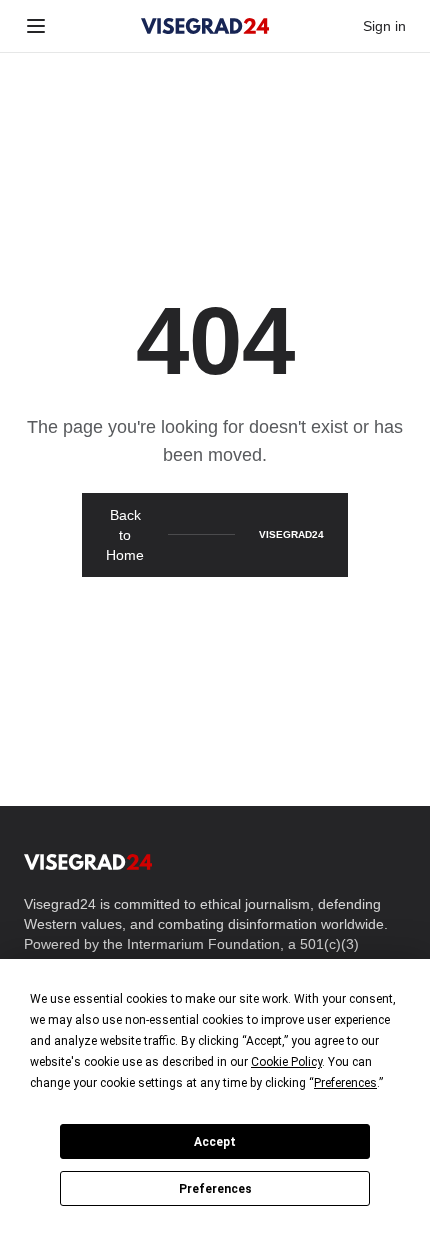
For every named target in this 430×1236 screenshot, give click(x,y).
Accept (215, 1142)
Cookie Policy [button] (286, 1062)
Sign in (384, 26)
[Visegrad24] (205, 26)
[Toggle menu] (36, 26)
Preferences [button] (345, 1083)
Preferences (215, 1189)
